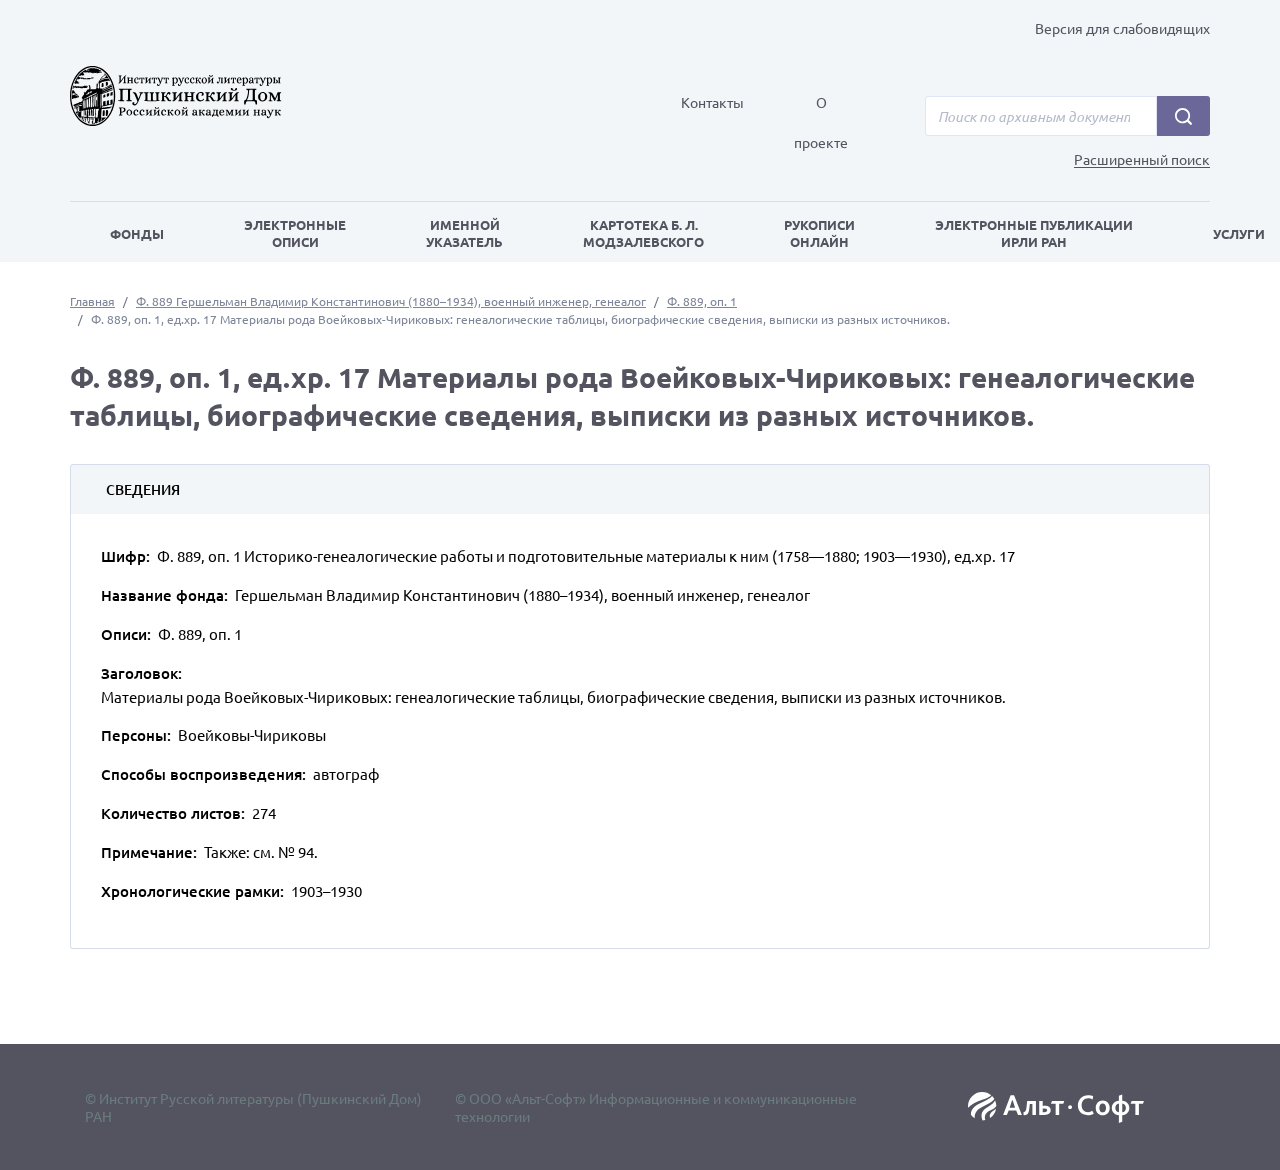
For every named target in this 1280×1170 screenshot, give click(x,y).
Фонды (137, 233)
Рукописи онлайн (819, 233)
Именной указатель (464, 233)
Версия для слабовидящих (1122, 28)
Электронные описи (295, 233)
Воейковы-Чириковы (252, 734)
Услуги (1239, 233)
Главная (92, 301)
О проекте (821, 122)
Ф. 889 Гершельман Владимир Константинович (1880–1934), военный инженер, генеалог (391, 301)
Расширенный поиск (1142, 159)
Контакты (712, 102)
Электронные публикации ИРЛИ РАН (1034, 233)
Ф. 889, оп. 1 (702, 301)
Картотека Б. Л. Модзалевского (643, 233)
